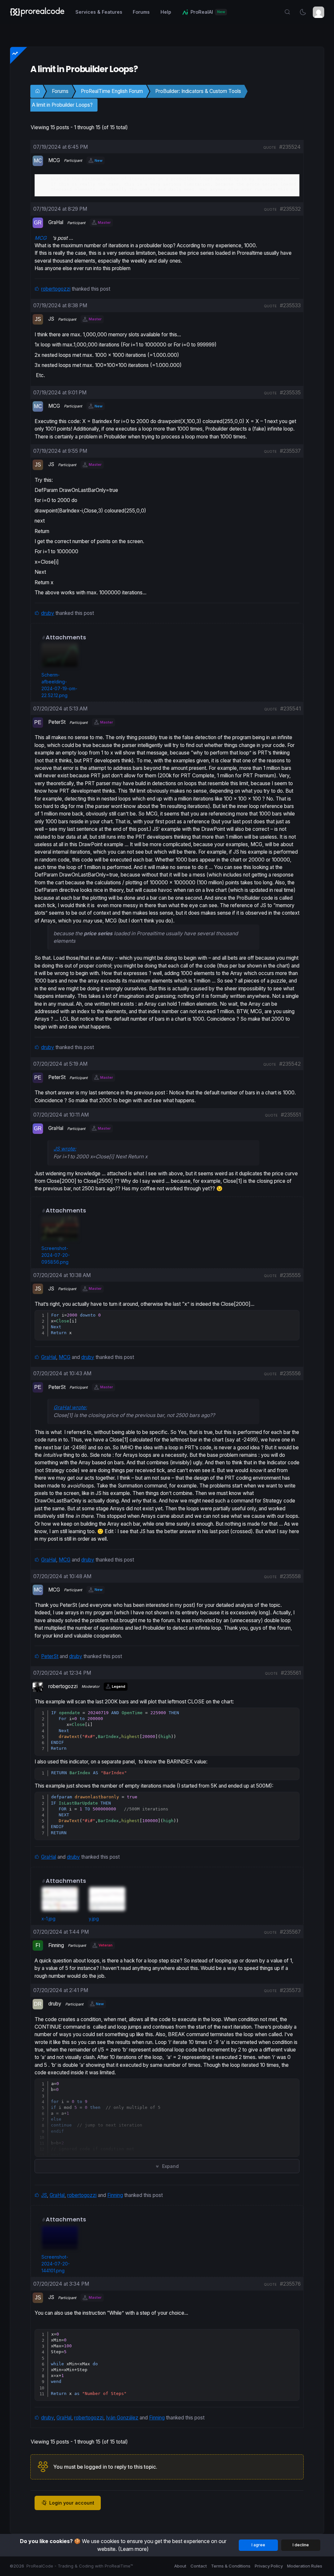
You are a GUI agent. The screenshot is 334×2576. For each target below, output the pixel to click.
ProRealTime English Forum (112, 91)
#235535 (290, 393)
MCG (65, 1357)
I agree (258, 2545)
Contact (199, 2566)
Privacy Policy (269, 2566)
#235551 (291, 1115)
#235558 (290, 1576)
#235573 (290, 1990)
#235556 (290, 1373)
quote (270, 147)
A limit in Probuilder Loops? (62, 105)
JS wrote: (65, 1149)
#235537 (290, 451)
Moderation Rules (305, 2566)
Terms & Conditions (231, 2566)
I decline (301, 2545)
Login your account (72, 2503)
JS (44, 2195)
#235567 (290, 1932)
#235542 (290, 1064)
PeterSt (50, 1656)
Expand (170, 2166)
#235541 (290, 709)
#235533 (290, 305)
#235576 (290, 2284)
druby (48, 613)
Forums (60, 91)
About (180, 2566)
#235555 (290, 1275)
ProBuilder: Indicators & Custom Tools (198, 91)
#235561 (291, 1673)
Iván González (122, 2418)
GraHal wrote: (70, 1407)
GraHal (49, 1357)
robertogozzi (56, 289)
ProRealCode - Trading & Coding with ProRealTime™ (80, 2566)
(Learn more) (133, 2549)
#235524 (290, 147)
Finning (115, 2195)
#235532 (290, 209)
